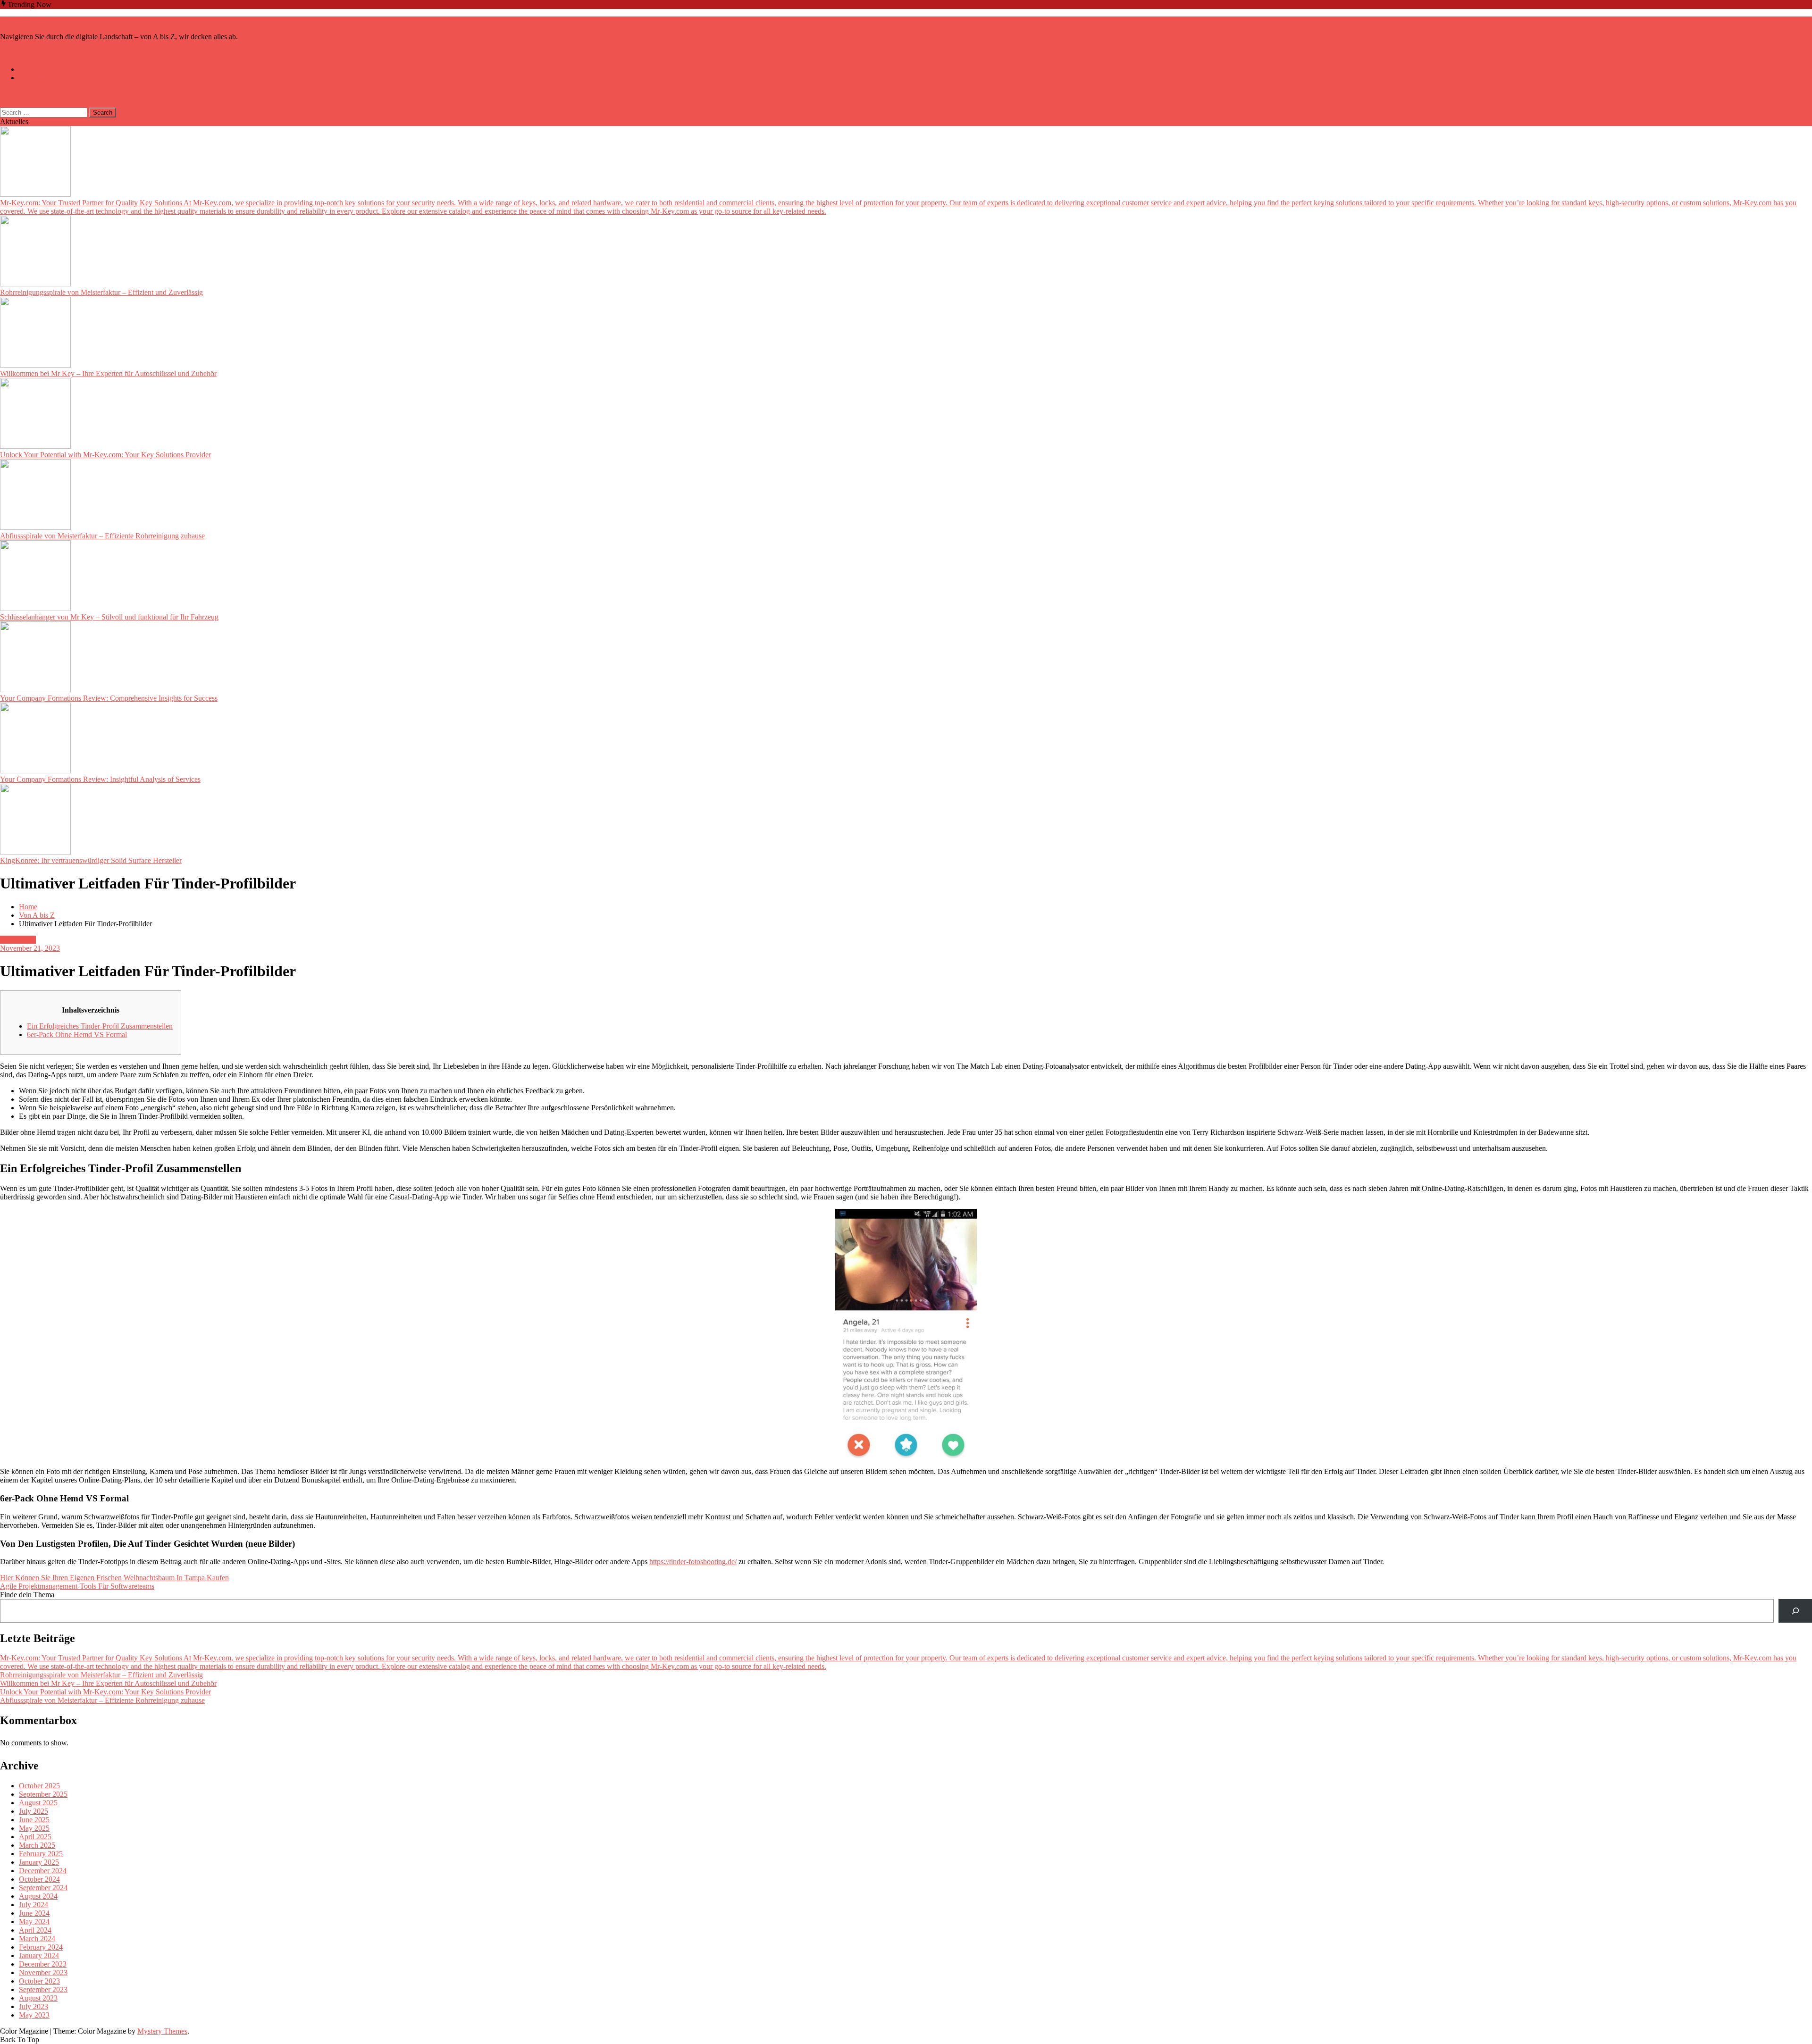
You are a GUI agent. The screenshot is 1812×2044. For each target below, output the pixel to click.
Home (28, 69)
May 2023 (34, 2015)
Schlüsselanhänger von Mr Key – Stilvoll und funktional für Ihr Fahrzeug (109, 617)
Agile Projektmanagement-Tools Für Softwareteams (77, 1586)
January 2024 (39, 1956)
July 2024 (34, 1905)
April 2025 (35, 1837)
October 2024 (39, 1879)
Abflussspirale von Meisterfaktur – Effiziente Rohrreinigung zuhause (102, 536)
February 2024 (41, 1947)
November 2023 (43, 1973)
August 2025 (38, 1803)
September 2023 (43, 1990)
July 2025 (34, 1811)
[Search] (1795, 1611)
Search (10, 94)
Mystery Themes (162, 2031)
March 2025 (37, 1845)
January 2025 (39, 1862)
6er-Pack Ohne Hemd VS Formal (77, 1035)
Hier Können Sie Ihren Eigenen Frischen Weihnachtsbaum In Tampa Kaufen (114, 1578)
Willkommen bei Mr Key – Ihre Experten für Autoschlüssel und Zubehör (108, 373)
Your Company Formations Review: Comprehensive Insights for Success (109, 698)
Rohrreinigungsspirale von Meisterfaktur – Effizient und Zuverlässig (101, 292)
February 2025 (41, 1854)
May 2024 (34, 1922)
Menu (16, 53)
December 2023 (43, 1964)
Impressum (35, 78)
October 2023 (39, 1981)
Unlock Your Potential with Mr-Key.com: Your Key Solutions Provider (105, 455)
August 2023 (38, 1998)
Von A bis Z (18, 940)
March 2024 (37, 1939)
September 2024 (43, 1888)
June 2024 (34, 1913)
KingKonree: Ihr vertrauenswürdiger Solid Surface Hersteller (91, 860)
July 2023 (34, 2006)
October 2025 (39, 1786)
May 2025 (34, 1828)
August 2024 (38, 1896)
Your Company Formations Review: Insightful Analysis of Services (100, 779)
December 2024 (43, 1871)
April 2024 (35, 1930)
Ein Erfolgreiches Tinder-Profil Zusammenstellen (100, 1026)
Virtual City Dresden (31, 21)
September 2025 (43, 1794)
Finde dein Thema (27, 1595)
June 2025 (34, 1820)
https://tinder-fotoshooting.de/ (693, 1562)
